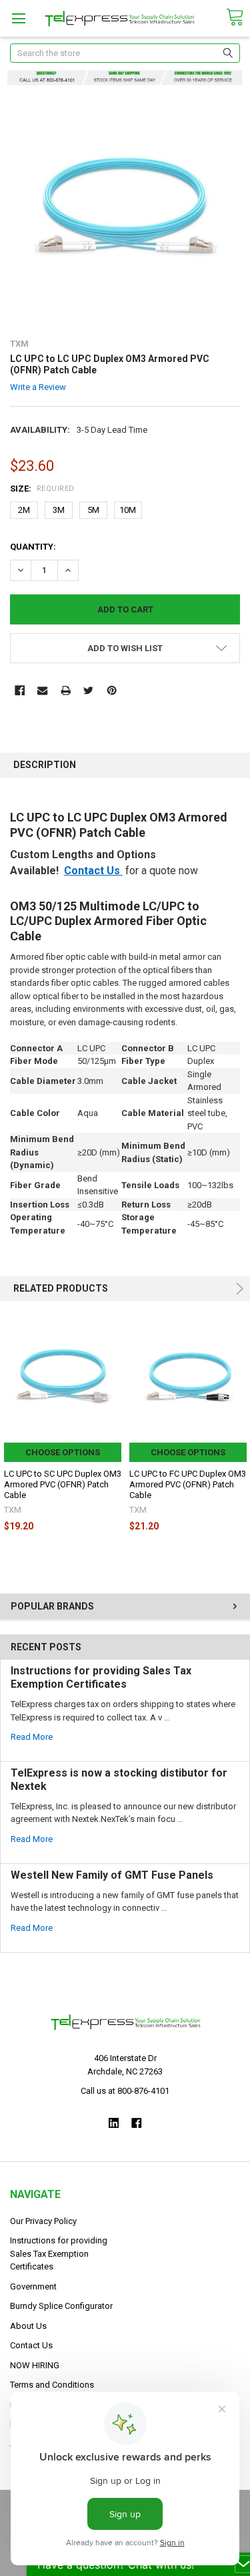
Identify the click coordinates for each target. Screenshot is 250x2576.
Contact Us (93, 871)
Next (238, 1289)
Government (33, 2286)
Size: (42, 489)
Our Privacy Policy (43, 2221)
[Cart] (235, 18)
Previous (213, 1289)
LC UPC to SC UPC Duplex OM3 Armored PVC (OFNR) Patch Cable (63, 1485)
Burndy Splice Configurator (61, 2306)
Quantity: (33, 547)
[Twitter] (88, 690)
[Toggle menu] (18, 18)
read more (32, 1737)
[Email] (42, 690)
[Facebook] (20, 690)
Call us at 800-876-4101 (125, 2091)
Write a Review (38, 386)
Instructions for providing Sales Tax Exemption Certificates (101, 1677)
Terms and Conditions (52, 2385)
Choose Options (63, 1452)
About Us (28, 2326)
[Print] (66, 690)
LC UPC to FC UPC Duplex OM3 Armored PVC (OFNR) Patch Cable (188, 1485)
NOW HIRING (35, 2365)
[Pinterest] (112, 690)
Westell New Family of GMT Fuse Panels (112, 1875)
